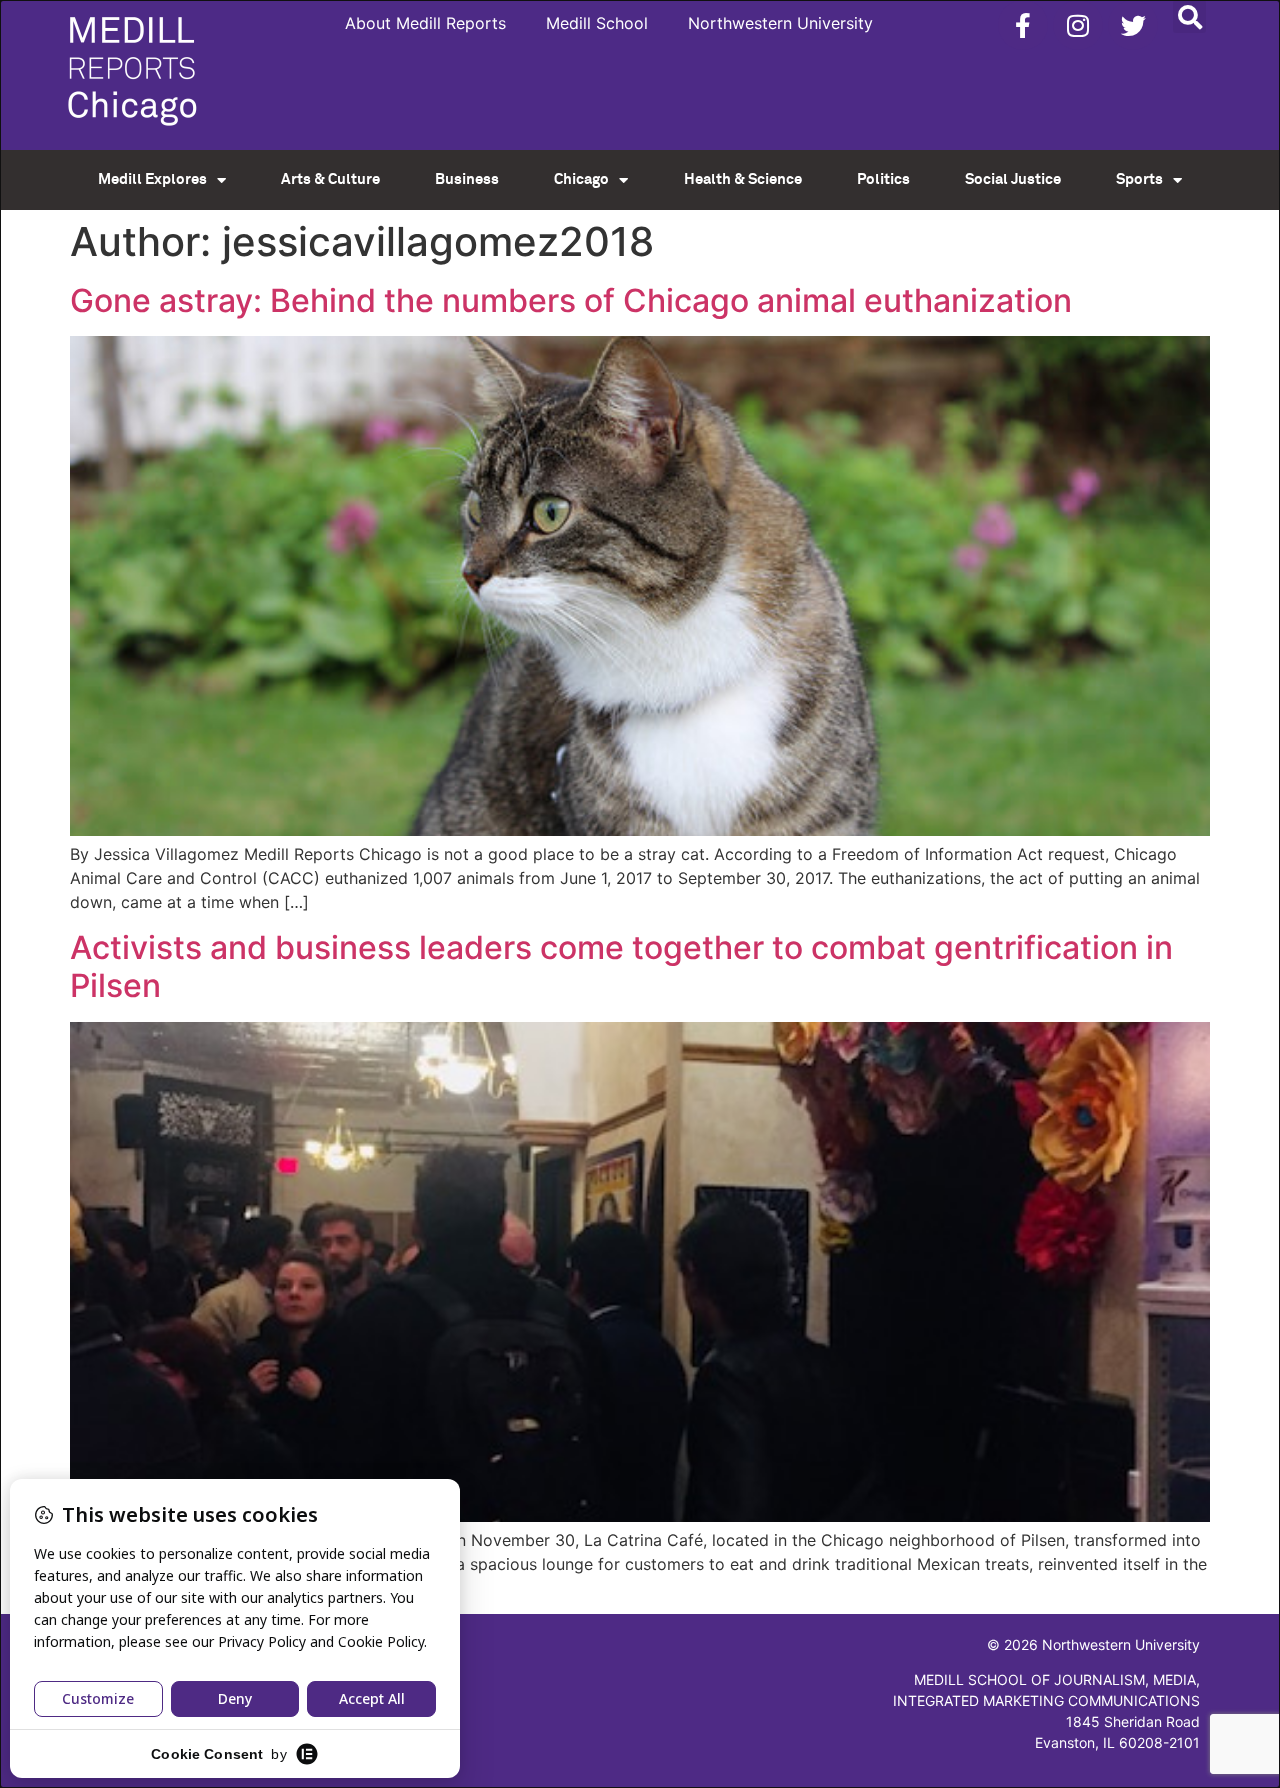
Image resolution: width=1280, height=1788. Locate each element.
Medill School (597, 23)
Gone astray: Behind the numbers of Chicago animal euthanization (571, 300)
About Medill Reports (425, 23)
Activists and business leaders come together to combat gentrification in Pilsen (621, 966)
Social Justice (1013, 179)
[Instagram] (1078, 25)
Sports (1139, 179)
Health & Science (743, 179)
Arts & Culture (330, 179)
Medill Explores (152, 179)
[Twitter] (1133, 25)
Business (467, 179)
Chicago (581, 179)
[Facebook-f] (1023, 25)
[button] (1189, 16)
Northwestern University (780, 23)
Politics (883, 179)
